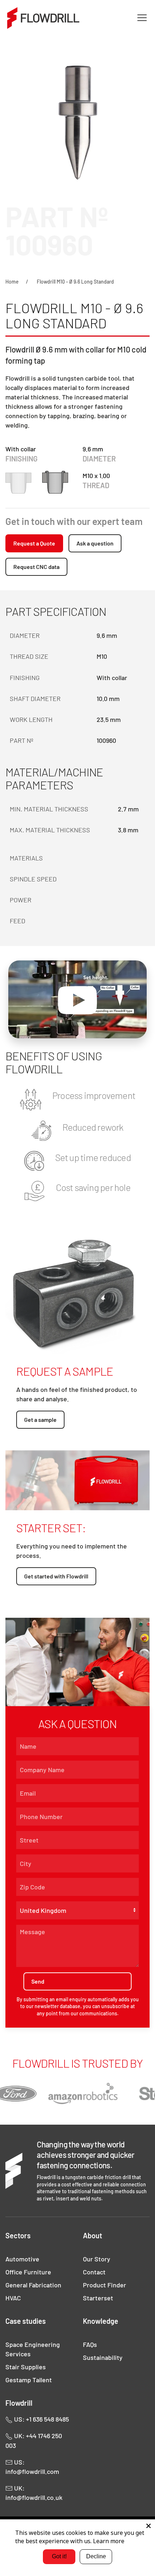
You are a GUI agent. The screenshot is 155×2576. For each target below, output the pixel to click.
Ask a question (95, 543)
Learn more (109, 2541)
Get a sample (40, 1420)
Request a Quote (34, 543)
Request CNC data (36, 567)
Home (12, 282)
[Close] (149, 2526)
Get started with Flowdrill (56, 1576)
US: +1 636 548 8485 (41, 2419)
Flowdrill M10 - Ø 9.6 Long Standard (75, 282)
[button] (142, 18)
